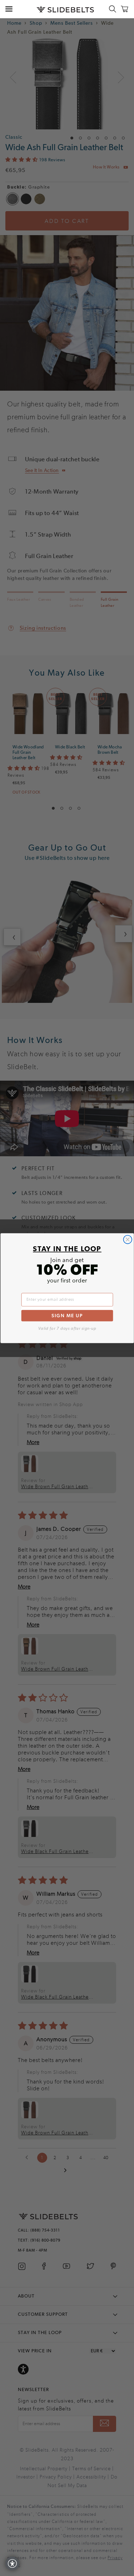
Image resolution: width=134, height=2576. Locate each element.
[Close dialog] (127, 1239)
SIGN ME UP (67, 1315)
